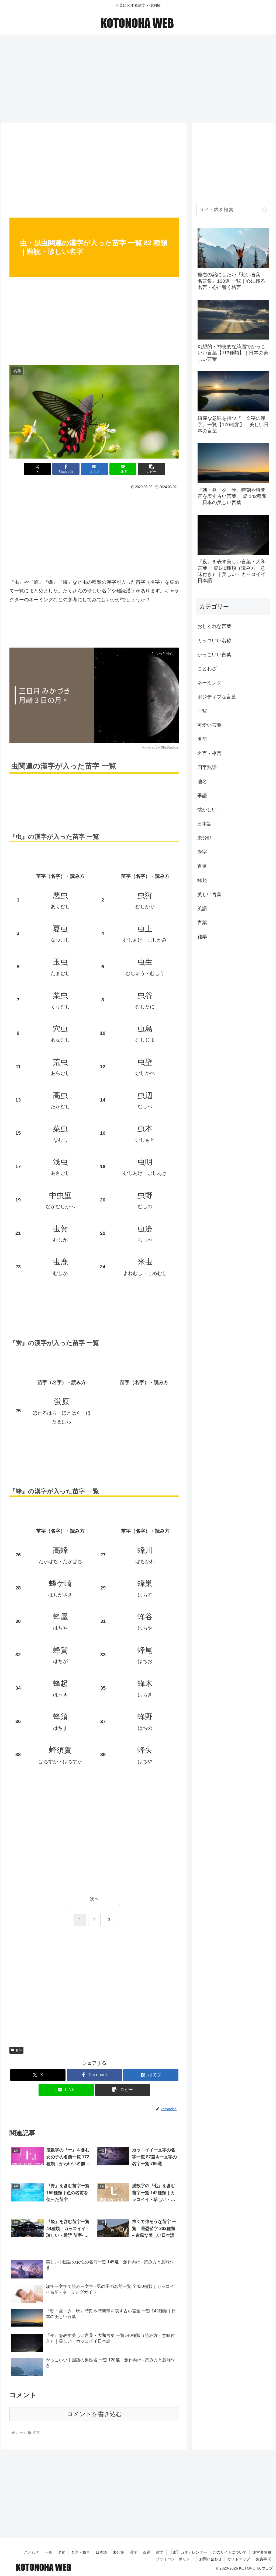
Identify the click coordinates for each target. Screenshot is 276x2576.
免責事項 (263, 2559)
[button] (151, 469)
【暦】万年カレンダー (188, 2552)
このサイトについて (230, 2552)
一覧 (49, 2552)
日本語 (101, 2552)
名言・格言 (81, 2552)
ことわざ (32, 2552)
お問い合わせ (211, 2559)
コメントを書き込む (94, 2414)
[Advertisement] (138, 77)
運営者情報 (262, 2552)
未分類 (118, 2552)
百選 (147, 2552)
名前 (19, 2050)
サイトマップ (239, 2559)
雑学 (160, 2552)
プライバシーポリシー (175, 2559)
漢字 (133, 2552)
